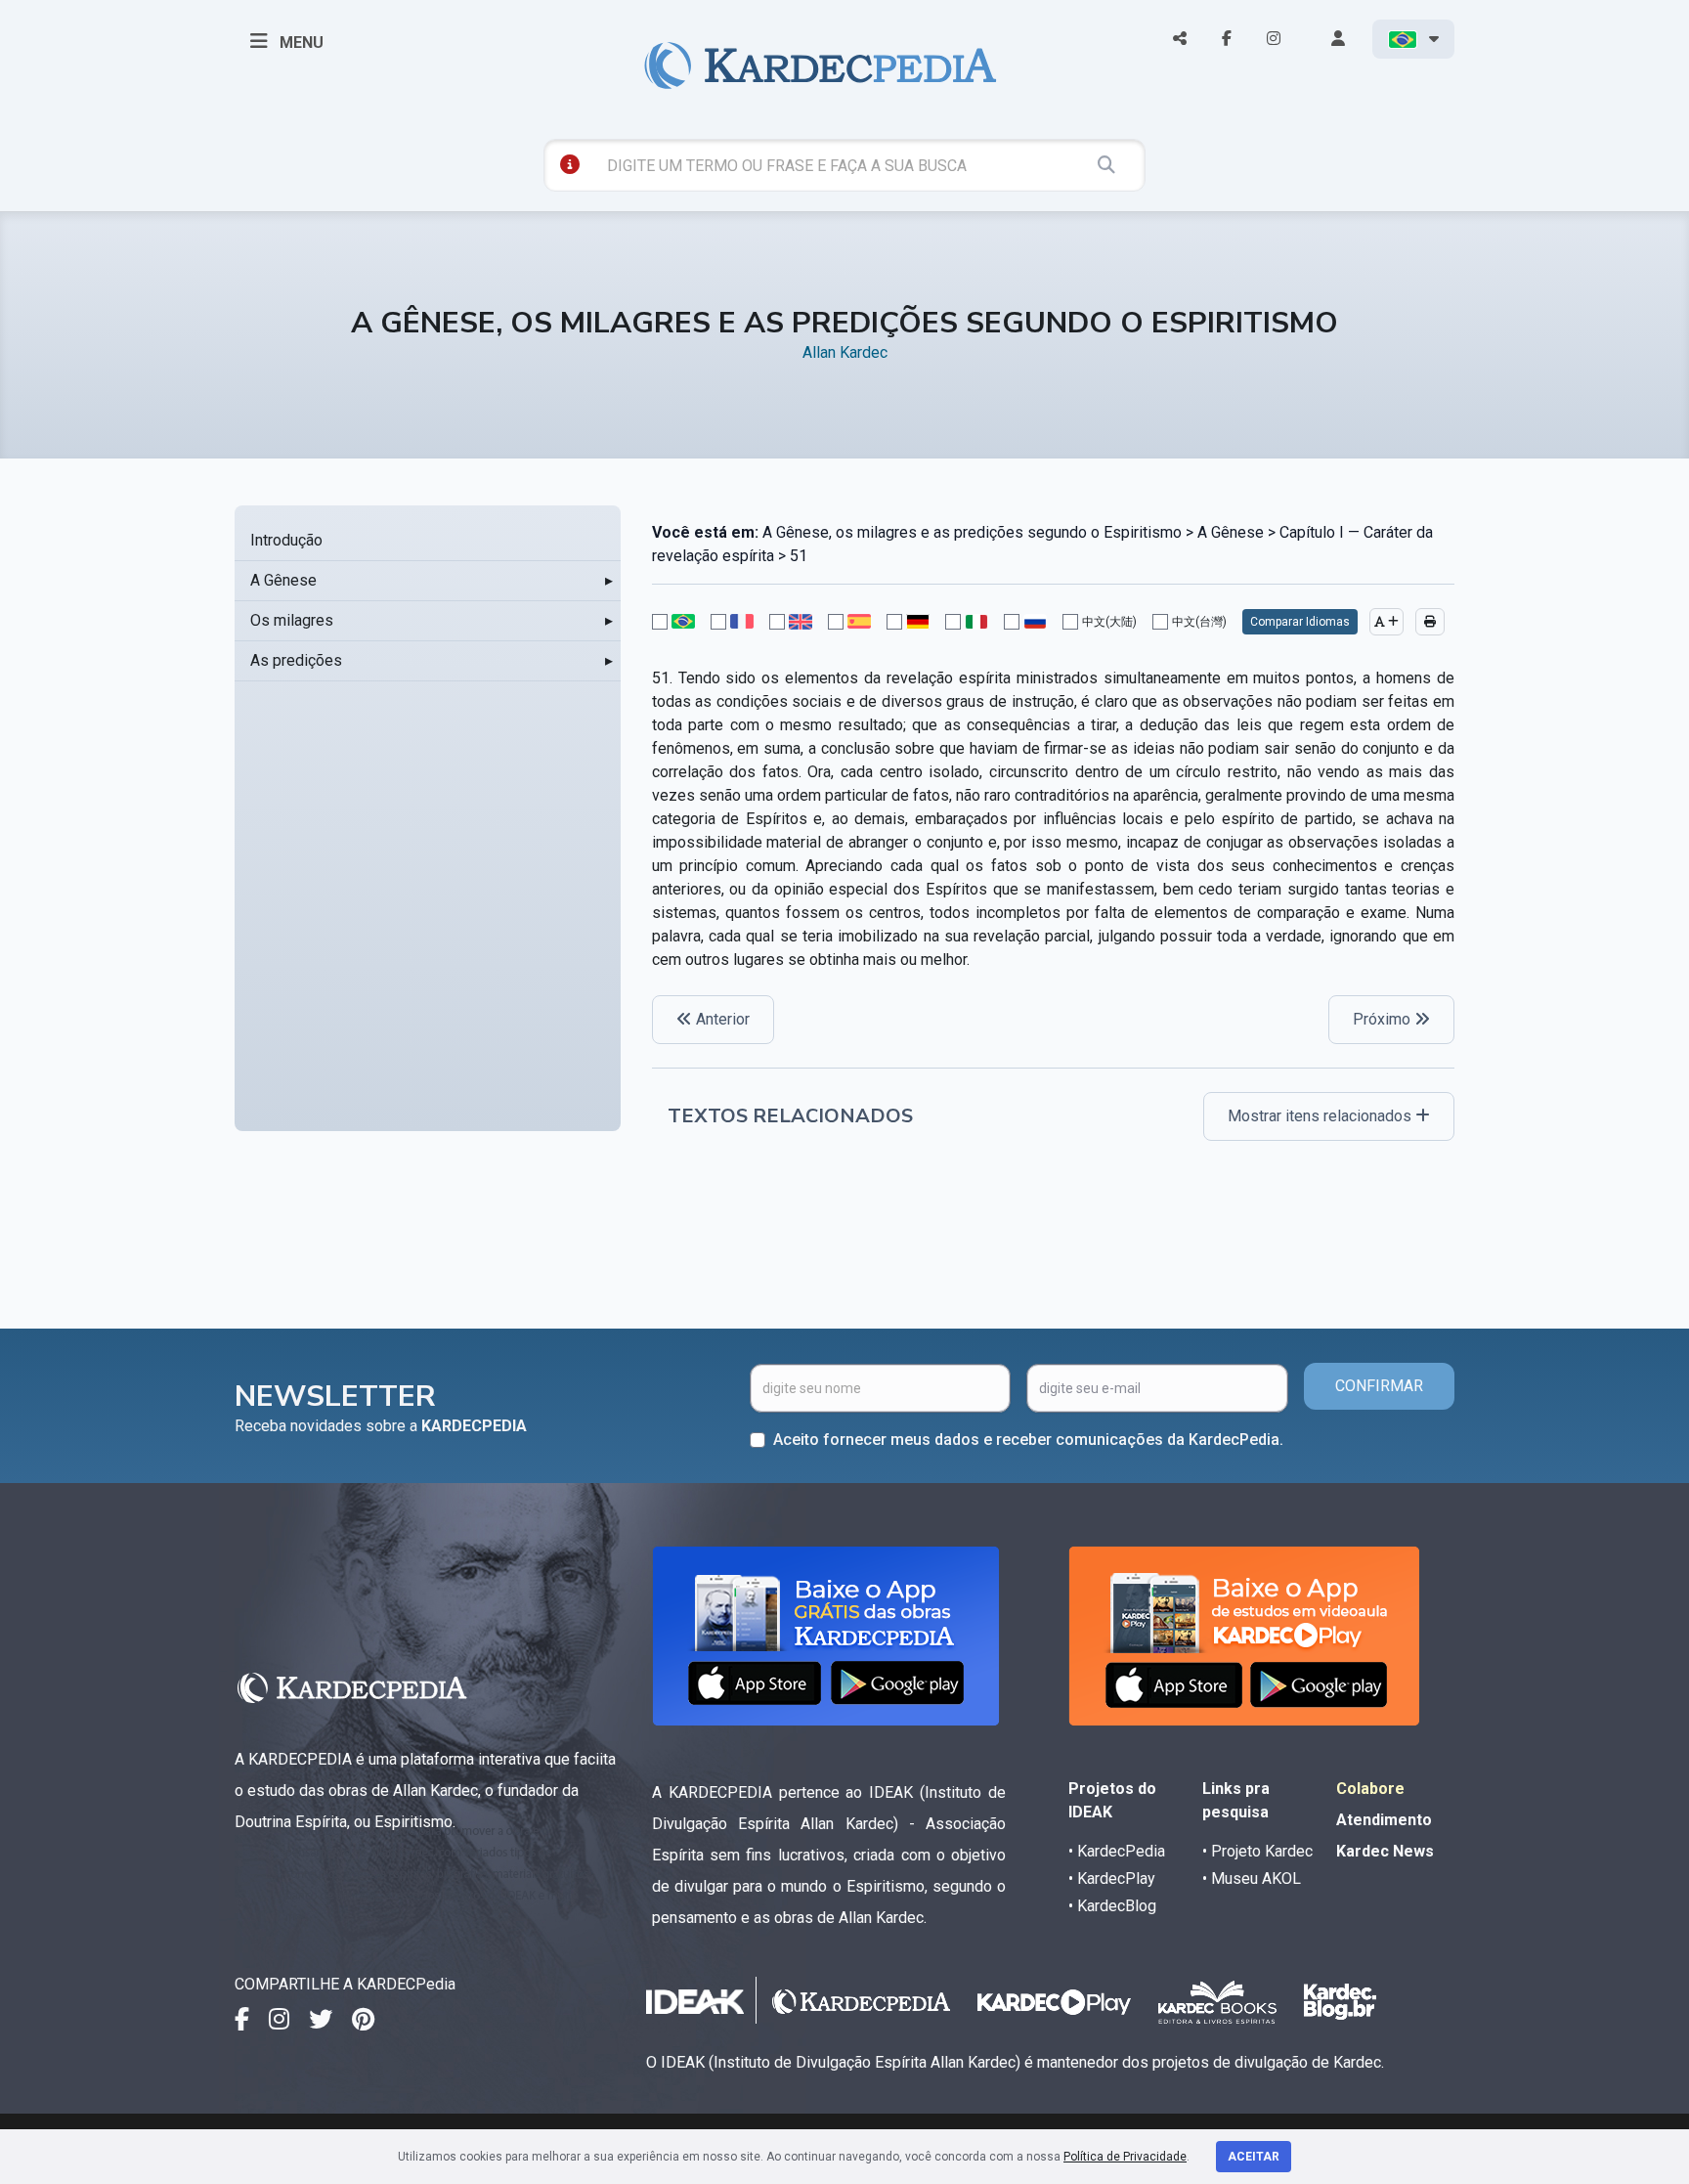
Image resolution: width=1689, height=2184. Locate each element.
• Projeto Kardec (1257, 1851)
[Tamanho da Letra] (1386, 622)
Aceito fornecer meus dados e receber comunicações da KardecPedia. (1028, 1440)
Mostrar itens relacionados (1321, 1116)
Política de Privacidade (1125, 2157)
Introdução (286, 540)
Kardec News (1385, 1851)
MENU (300, 43)
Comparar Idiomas (1300, 622)
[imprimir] (1430, 622)
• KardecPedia (1117, 1851)
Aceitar (1254, 2157)
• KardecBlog (1112, 1906)
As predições (296, 660)
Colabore (1370, 1789)
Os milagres (292, 620)
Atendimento (1384, 1820)
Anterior (721, 1019)
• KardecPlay (1112, 1878)
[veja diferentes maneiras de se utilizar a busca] (570, 164)
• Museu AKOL (1252, 1878)
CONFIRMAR (1379, 1386)
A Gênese (283, 580)
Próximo (1384, 1019)
